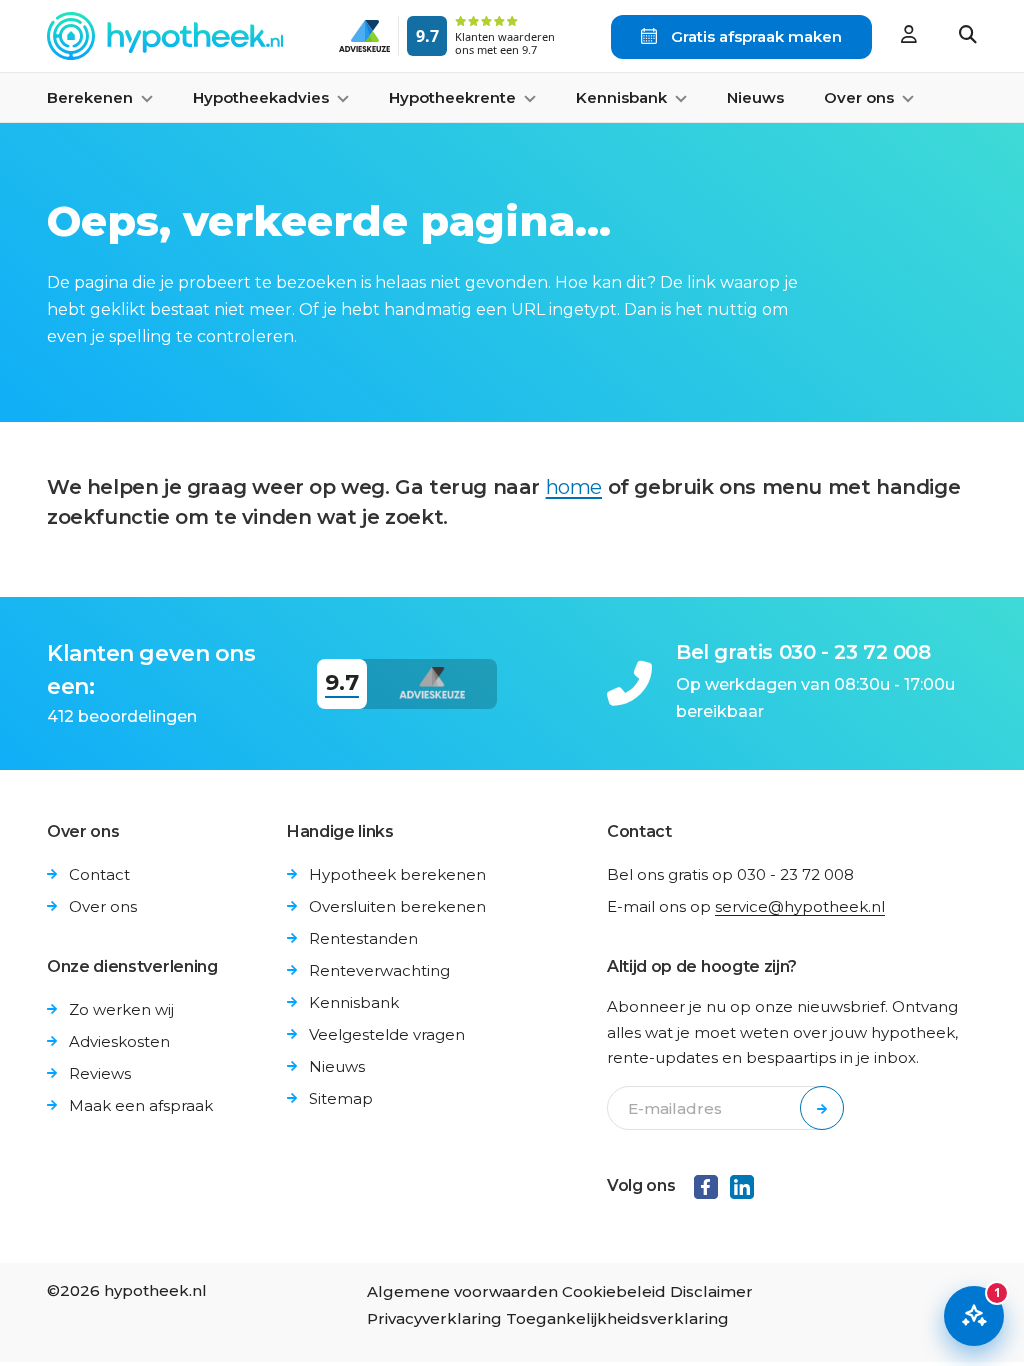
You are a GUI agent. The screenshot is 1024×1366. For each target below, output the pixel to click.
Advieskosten (119, 1041)
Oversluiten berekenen (397, 906)
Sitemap (341, 1098)
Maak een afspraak (141, 1105)
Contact (99, 874)
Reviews (100, 1073)
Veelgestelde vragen (387, 1034)
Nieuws (755, 97)
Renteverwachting (379, 970)
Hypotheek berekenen (397, 874)
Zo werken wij (121, 1009)
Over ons (103, 906)
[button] (968, 36)
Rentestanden (363, 938)
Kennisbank (354, 1002)
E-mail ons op (746, 906)
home (574, 487)
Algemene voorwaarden (462, 1291)
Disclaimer (711, 1291)
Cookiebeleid (614, 1291)
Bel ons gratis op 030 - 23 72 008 (730, 874)
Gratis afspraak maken (754, 36)
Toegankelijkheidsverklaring (617, 1318)
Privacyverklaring (434, 1318)
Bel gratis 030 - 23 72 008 (803, 652)
